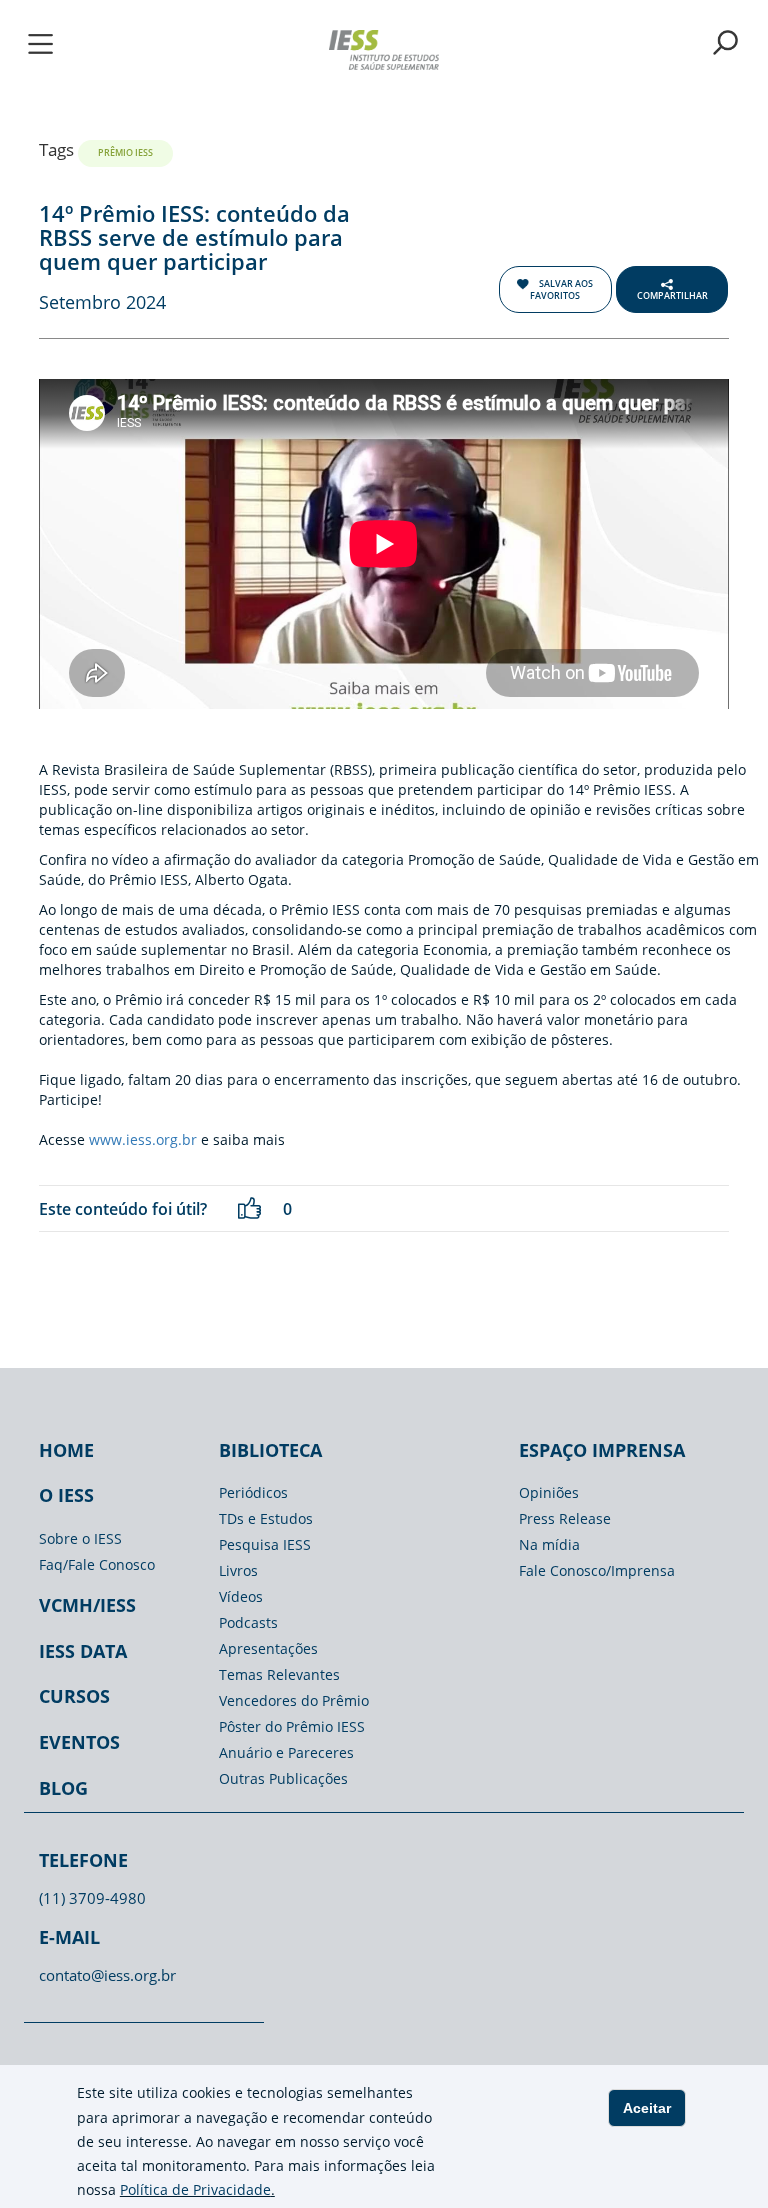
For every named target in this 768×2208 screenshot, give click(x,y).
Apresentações (268, 1648)
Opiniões (549, 1492)
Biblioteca (270, 1450)
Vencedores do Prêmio (294, 1700)
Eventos (79, 1742)
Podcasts (248, 1622)
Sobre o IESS (80, 1538)
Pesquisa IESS (265, 1544)
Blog (63, 1788)
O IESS (66, 1495)
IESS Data (83, 1651)
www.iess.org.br (143, 1139)
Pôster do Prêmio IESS (292, 1726)
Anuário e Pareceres (286, 1752)
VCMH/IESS (87, 1605)
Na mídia (549, 1544)
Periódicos (253, 1492)
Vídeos (241, 1596)
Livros (238, 1570)
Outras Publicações (283, 1778)
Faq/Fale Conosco (97, 1564)
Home (66, 1450)
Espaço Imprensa (602, 1450)
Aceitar (647, 2108)
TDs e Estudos (266, 1518)
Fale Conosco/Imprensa (597, 1570)
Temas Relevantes (279, 1674)
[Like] (249, 1208)
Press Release (565, 1518)
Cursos (74, 1696)
